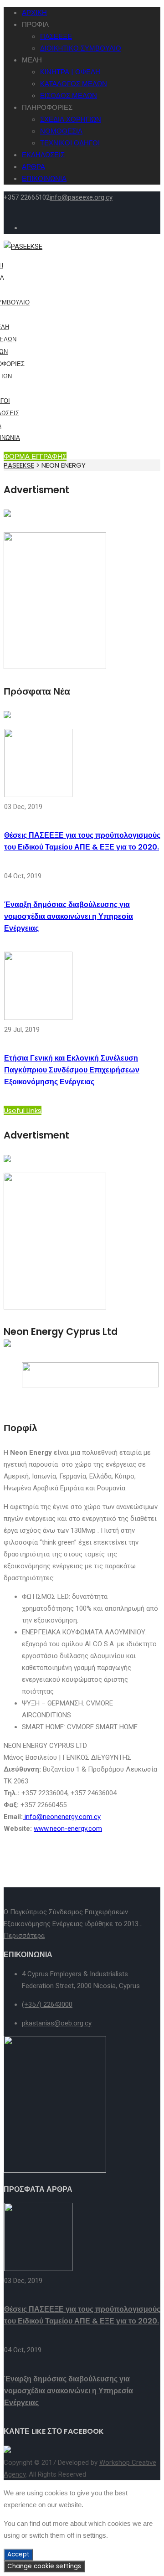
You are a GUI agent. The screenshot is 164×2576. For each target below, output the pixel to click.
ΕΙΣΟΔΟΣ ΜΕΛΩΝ (69, 95)
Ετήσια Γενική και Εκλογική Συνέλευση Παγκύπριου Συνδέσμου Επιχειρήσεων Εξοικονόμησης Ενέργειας (72, 1070)
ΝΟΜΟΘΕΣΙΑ (61, 131)
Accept (18, 2554)
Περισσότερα (24, 1936)
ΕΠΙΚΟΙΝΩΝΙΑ (44, 178)
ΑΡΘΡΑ (33, 167)
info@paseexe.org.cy (81, 197)
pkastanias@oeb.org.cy (57, 2023)
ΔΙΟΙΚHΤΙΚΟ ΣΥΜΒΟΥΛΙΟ (81, 48)
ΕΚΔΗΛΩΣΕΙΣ (43, 155)
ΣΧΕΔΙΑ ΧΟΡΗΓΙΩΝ (71, 119)
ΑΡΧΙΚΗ (34, 13)
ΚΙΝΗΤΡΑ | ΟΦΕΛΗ (70, 72)
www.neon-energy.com (68, 1829)
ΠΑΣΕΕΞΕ (56, 36)
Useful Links (23, 1110)
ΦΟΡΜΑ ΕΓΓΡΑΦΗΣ (35, 456)
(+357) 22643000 (47, 2004)
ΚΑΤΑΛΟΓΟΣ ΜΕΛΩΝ (74, 84)
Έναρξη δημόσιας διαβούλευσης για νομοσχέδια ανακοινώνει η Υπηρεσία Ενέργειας (69, 916)
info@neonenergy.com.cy (62, 1817)
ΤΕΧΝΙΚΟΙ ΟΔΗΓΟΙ (70, 143)
